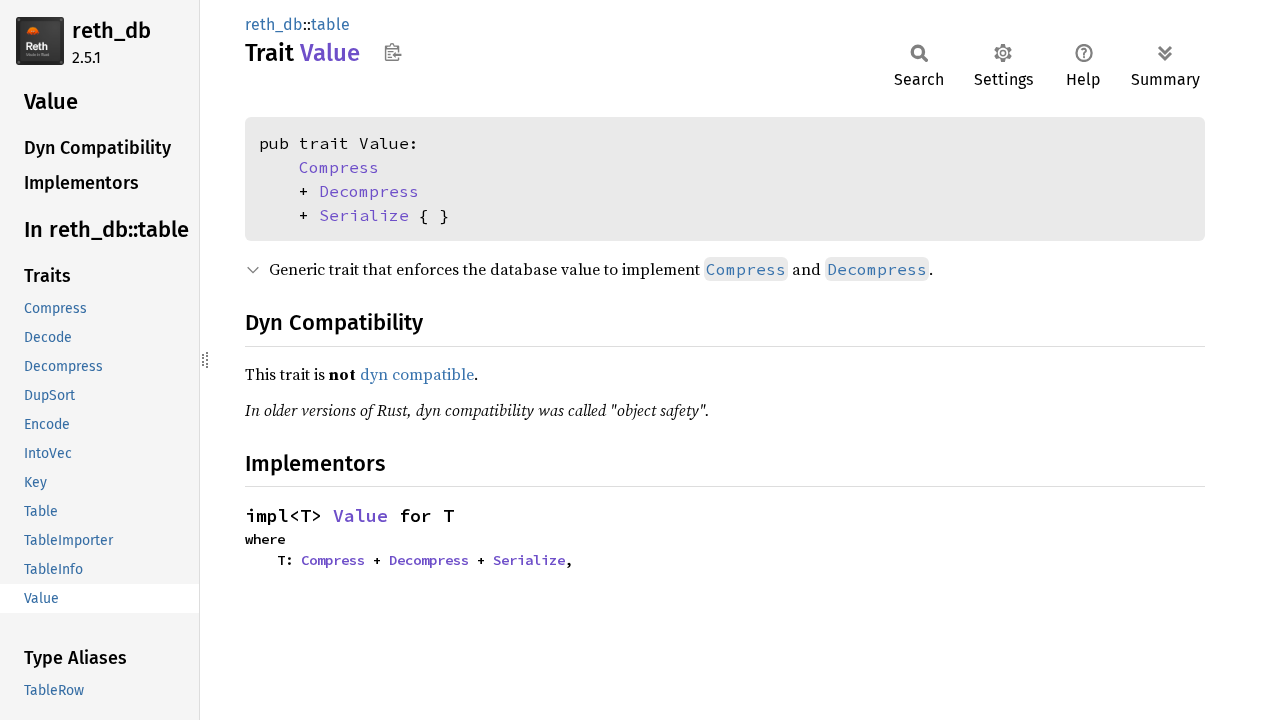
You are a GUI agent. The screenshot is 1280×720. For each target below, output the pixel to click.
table (330, 24)
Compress (339, 167)
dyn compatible (417, 374)
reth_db (111, 30)
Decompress (369, 191)
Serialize (364, 215)
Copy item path (392, 52)
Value (360, 515)
